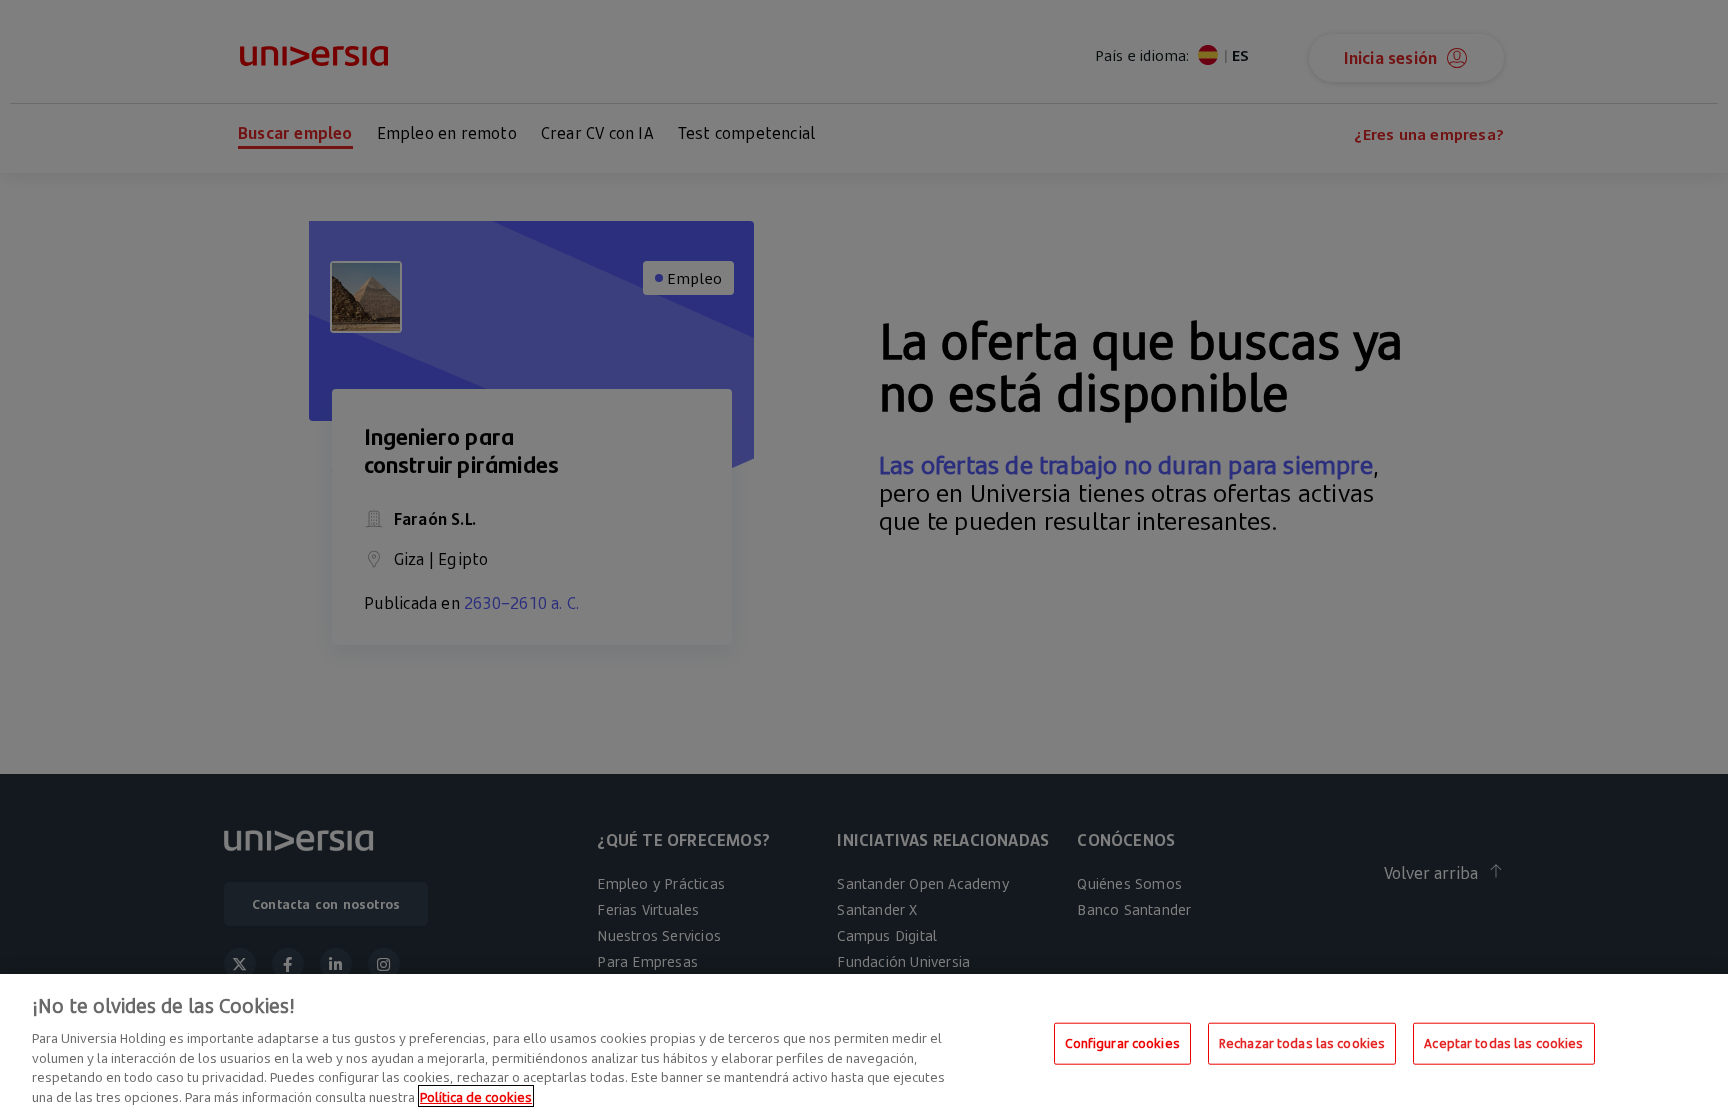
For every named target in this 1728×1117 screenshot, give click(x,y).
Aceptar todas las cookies (1503, 1043)
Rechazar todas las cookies (1302, 1043)
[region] (864, 1045)
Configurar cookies (1122, 1043)
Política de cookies (476, 1096)
